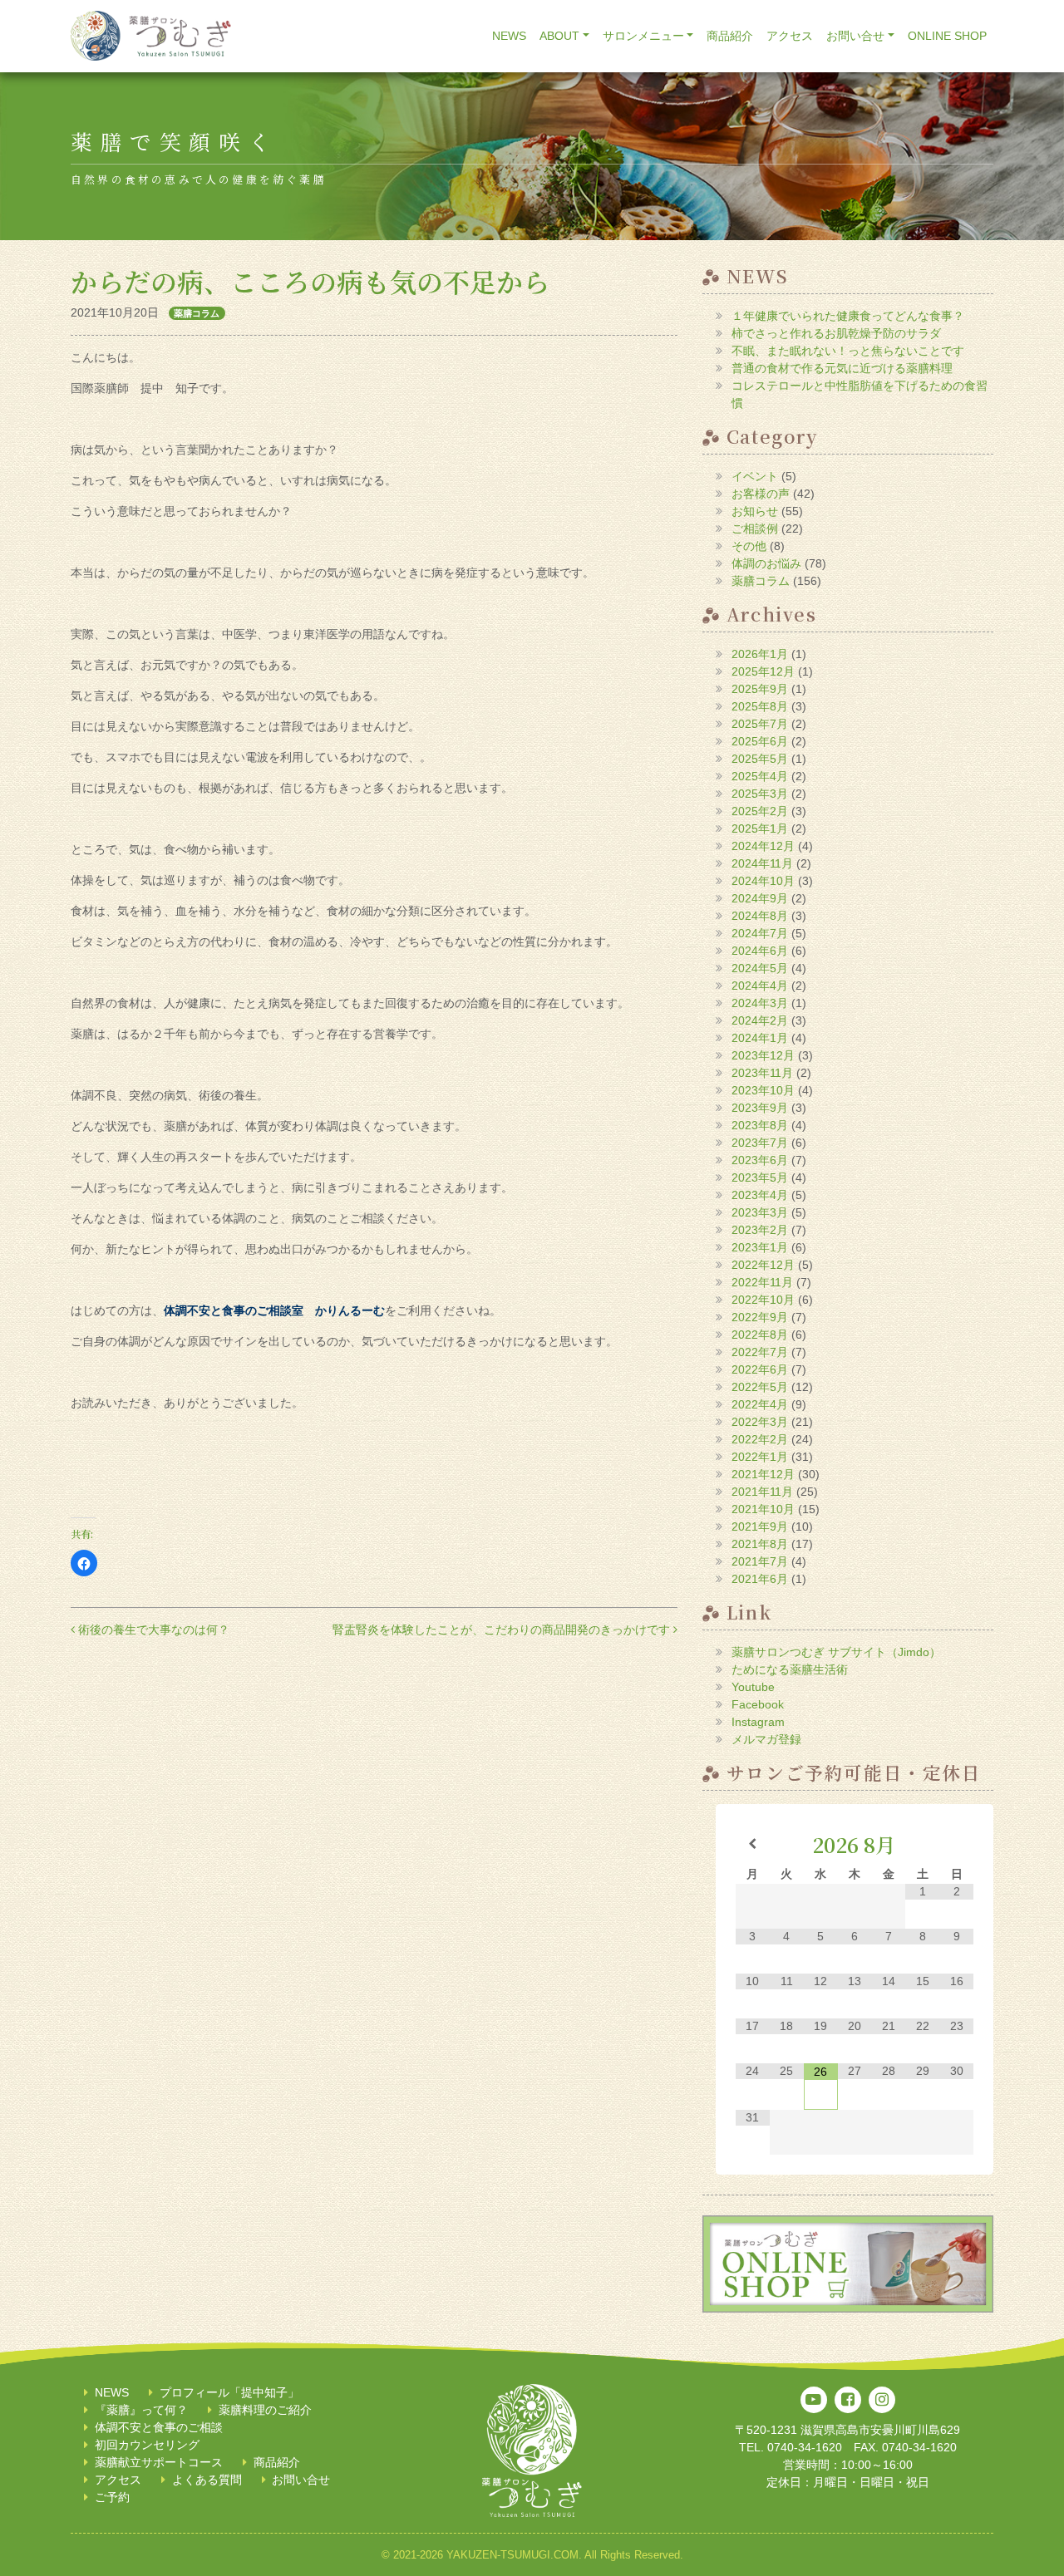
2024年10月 (763, 881)
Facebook (758, 1704)
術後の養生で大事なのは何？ (152, 1630)
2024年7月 (760, 933)
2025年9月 (760, 689)
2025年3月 (760, 794)
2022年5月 (760, 1387)
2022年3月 (760, 1422)
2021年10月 (763, 1509)
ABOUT (559, 36)
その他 (749, 546)
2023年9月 (760, 1108)
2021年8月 (760, 1544)
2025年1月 (760, 828)
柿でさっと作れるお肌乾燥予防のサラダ (836, 333)
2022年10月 (763, 1300)
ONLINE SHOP (947, 36)
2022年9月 (760, 1317)
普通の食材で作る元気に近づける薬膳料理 (842, 368)
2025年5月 (760, 759)
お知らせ (755, 511)
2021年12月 (763, 1474)
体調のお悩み (766, 563)
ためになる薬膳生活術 (790, 1669)
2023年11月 (762, 1073)
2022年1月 (760, 1457)
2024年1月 (760, 1038)
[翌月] (956, 1844)
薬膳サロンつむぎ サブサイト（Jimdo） (836, 1652)
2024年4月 (760, 986)
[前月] (753, 1844)
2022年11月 (762, 1282)
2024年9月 (760, 898)
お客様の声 (761, 494)
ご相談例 (755, 528)
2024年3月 (760, 1003)
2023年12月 (763, 1055)
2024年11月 (762, 863)
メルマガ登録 (766, 1739)
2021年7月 (760, 1561)
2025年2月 (760, 811)
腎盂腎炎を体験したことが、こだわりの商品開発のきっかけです (503, 1630)
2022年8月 (760, 1335)
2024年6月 (760, 951)
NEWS (509, 36)
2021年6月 (760, 1579)
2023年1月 (760, 1247)
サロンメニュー (643, 36)
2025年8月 (760, 706)
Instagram (758, 1722)
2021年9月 (760, 1526)
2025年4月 (760, 776)
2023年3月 (760, 1212)
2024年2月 (760, 1020)
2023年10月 (763, 1090)
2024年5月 (760, 968)
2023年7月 (760, 1143)
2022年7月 (760, 1352)
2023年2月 (760, 1230)
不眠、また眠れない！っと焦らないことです (848, 351)
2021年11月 (762, 1492)
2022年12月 (763, 1265)
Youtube (753, 1687)
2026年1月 (760, 654)
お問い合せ (855, 36)
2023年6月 (760, 1160)
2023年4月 (760, 1195)
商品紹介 (730, 36)
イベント (755, 476)
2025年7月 (760, 724)
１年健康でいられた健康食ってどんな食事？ (848, 316)
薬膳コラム (197, 313)
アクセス (790, 36)
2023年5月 (760, 1177)
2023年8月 (760, 1125)
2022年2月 (760, 1439)
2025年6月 (760, 741)
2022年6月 (760, 1369)
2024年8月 (760, 916)
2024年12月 (763, 846)
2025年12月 (763, 671)
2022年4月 (760, 1404)
